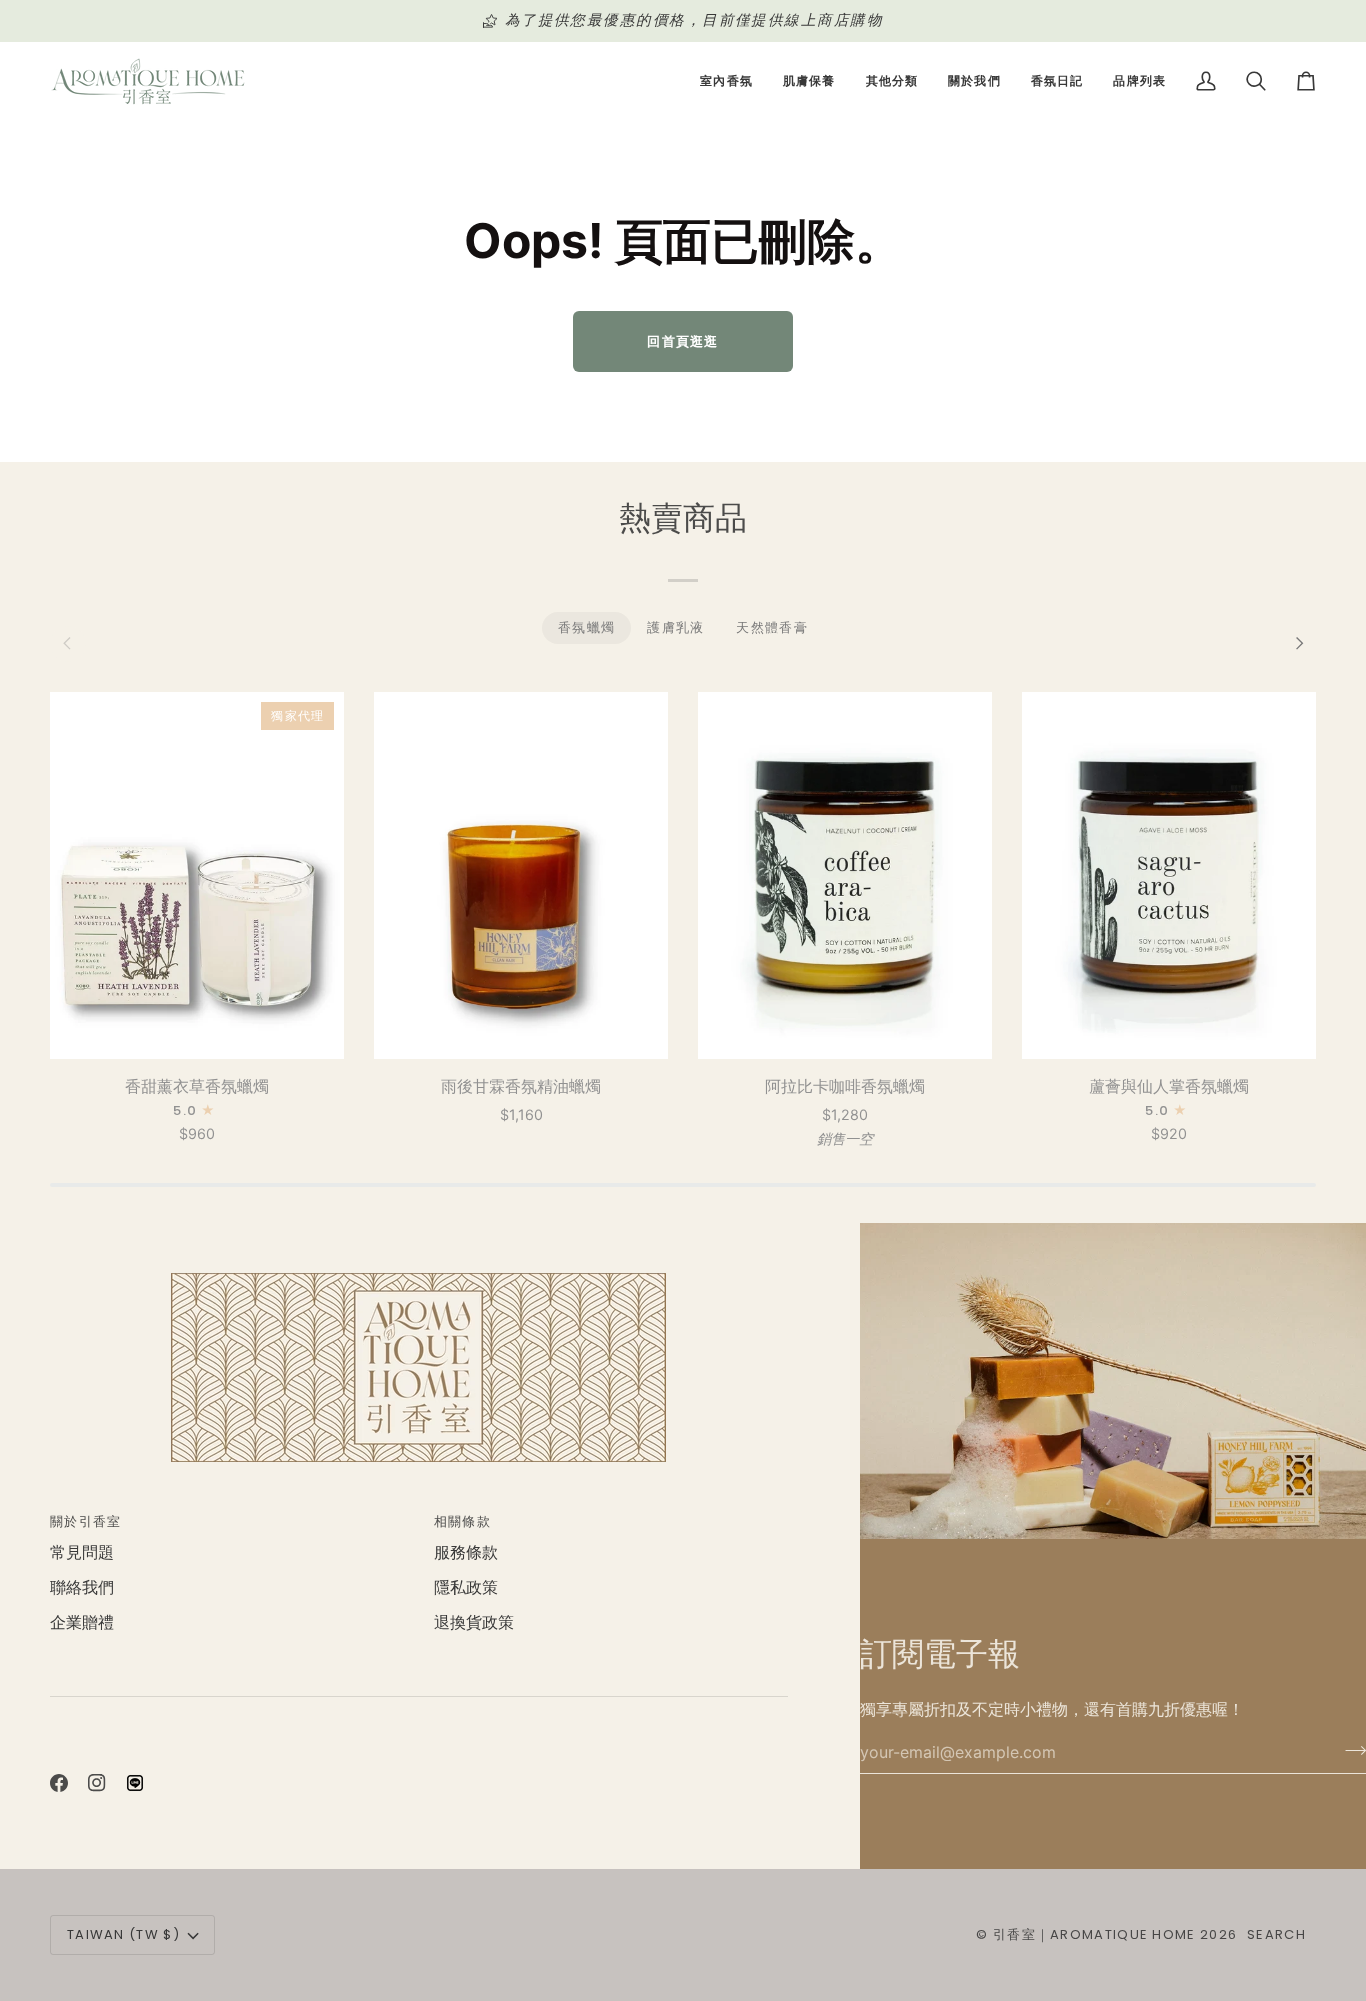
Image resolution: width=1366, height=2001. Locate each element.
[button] (726, 81)
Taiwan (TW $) (123, 1934)
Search (1276, 1934)
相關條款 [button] (462, 1521)
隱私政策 (466, 1587)
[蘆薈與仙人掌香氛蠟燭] (1169, 876)
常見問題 (82, 1552)
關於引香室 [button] (86, 1521)
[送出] (1349, 1750)
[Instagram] (97, 1783)
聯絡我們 (82, 1587)
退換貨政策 (474, 1622)
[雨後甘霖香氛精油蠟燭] (521, 876)
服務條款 (466, 1552)
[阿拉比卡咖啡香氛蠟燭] (845, 876)
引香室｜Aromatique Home (1094, 1934)
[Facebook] (59, 1783)
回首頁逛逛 (683, 341)
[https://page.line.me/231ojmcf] (135, 1783)
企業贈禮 (82, 1622)
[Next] (1298, 644)
